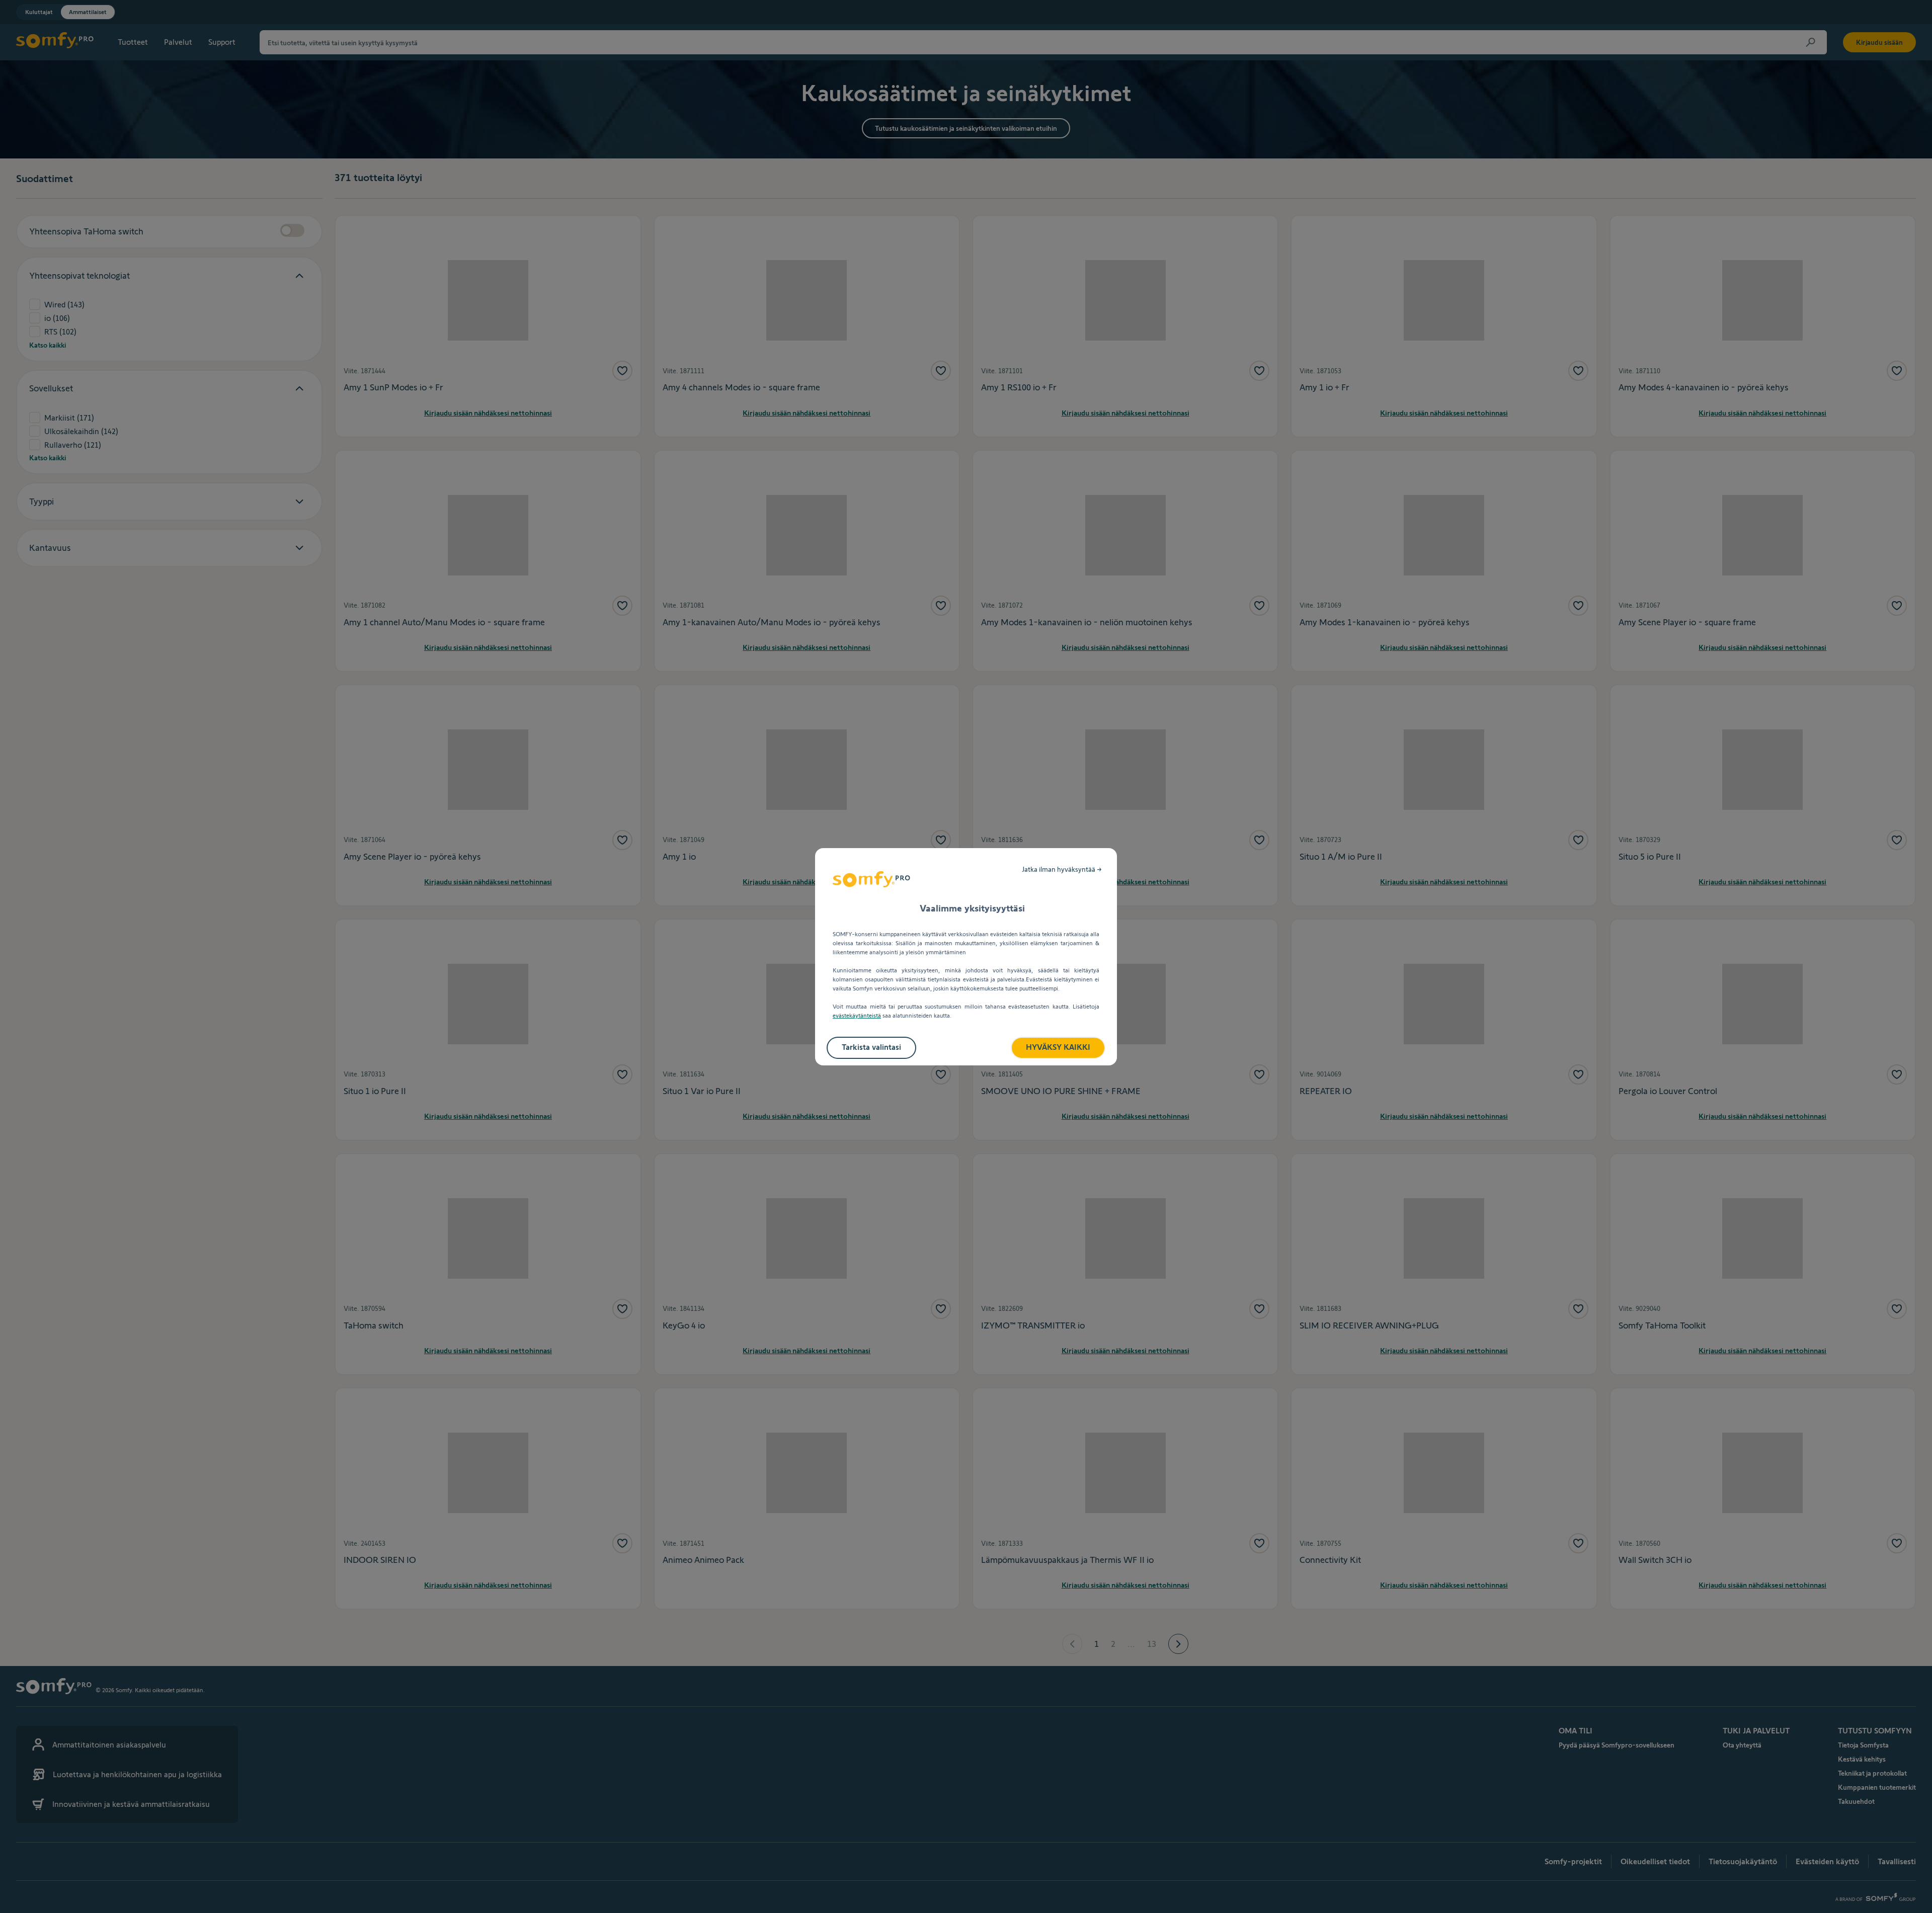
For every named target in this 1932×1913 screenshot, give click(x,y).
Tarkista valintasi (871, 1047)
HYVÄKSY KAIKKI (1058, 1047)
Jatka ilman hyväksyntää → (1062, 869)
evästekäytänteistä (857, 1015)
